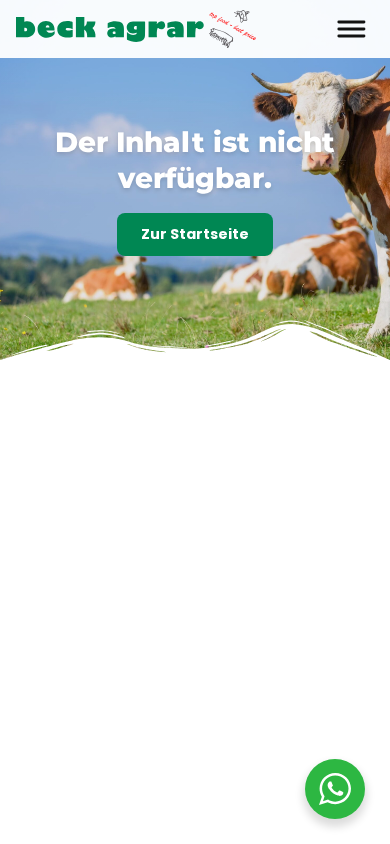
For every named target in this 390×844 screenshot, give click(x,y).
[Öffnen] (318, 65)
